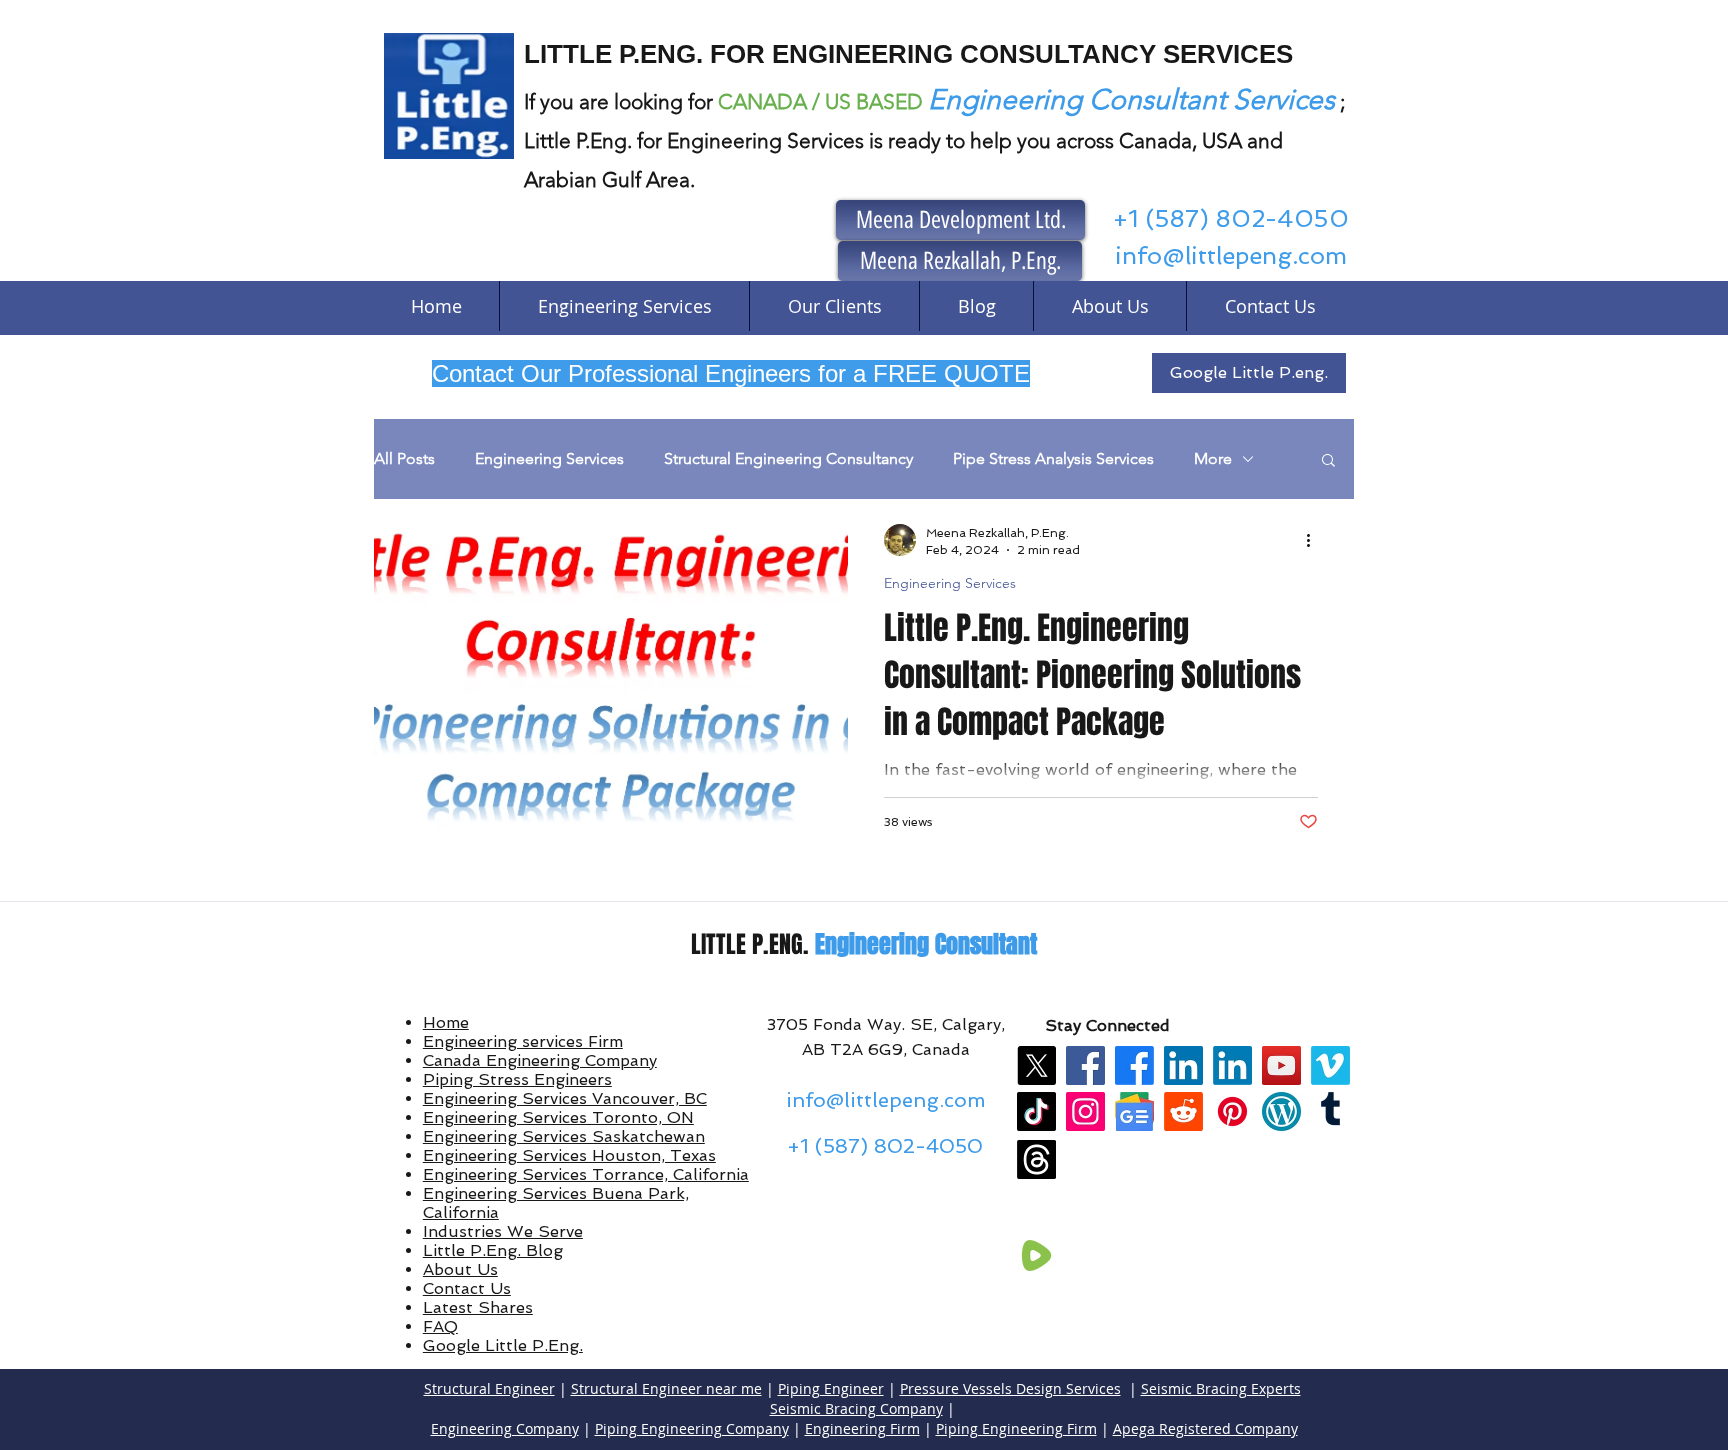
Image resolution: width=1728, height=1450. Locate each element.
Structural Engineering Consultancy (788, 458)
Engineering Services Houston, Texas (569, 1155)
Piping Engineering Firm (1016, 1428)
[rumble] (1036, 1255)
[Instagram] (1085, 1111)
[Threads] (1036, 1159)
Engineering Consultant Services (1131, 99)
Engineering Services (549, 458)
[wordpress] (1281, 1111)
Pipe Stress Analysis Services (1053, 458)
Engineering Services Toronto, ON (558, 1117)
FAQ (440, 1326)
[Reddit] (1183, 1111)
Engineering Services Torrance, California (586, 1174)
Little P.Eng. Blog (493, 1250)
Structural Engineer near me (666, 1388)
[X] (1036, 1065)
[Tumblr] (1330, 1111)
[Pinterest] (1232, 1111)
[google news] (1134, 1111)
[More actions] (1315, 540)
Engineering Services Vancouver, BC (565, 1098)
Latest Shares (478, 1307)
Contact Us (467, 1288)
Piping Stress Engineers (517, 1079)
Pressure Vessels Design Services (1010, 1388)
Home (446, 1022)
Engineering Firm (862, 1428)
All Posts (404, 458)
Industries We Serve (503, 1231)
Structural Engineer (489, 1388)
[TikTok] (1036, 1111)
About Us (460, 1269)
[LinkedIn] (1183, 1065)
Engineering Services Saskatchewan (564, 1136)
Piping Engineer (831, 1388)
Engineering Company (505, 1428)
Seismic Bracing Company (856, 1408)
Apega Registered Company (1205, 1428)
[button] (1328, 461)
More (1213, 458)
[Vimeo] (1330, 1065)
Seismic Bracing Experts (1221, 1388)
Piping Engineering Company (692, 1428)
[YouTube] (1281, 1065)
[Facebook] (1085, 1065)
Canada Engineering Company (540, 1060)
